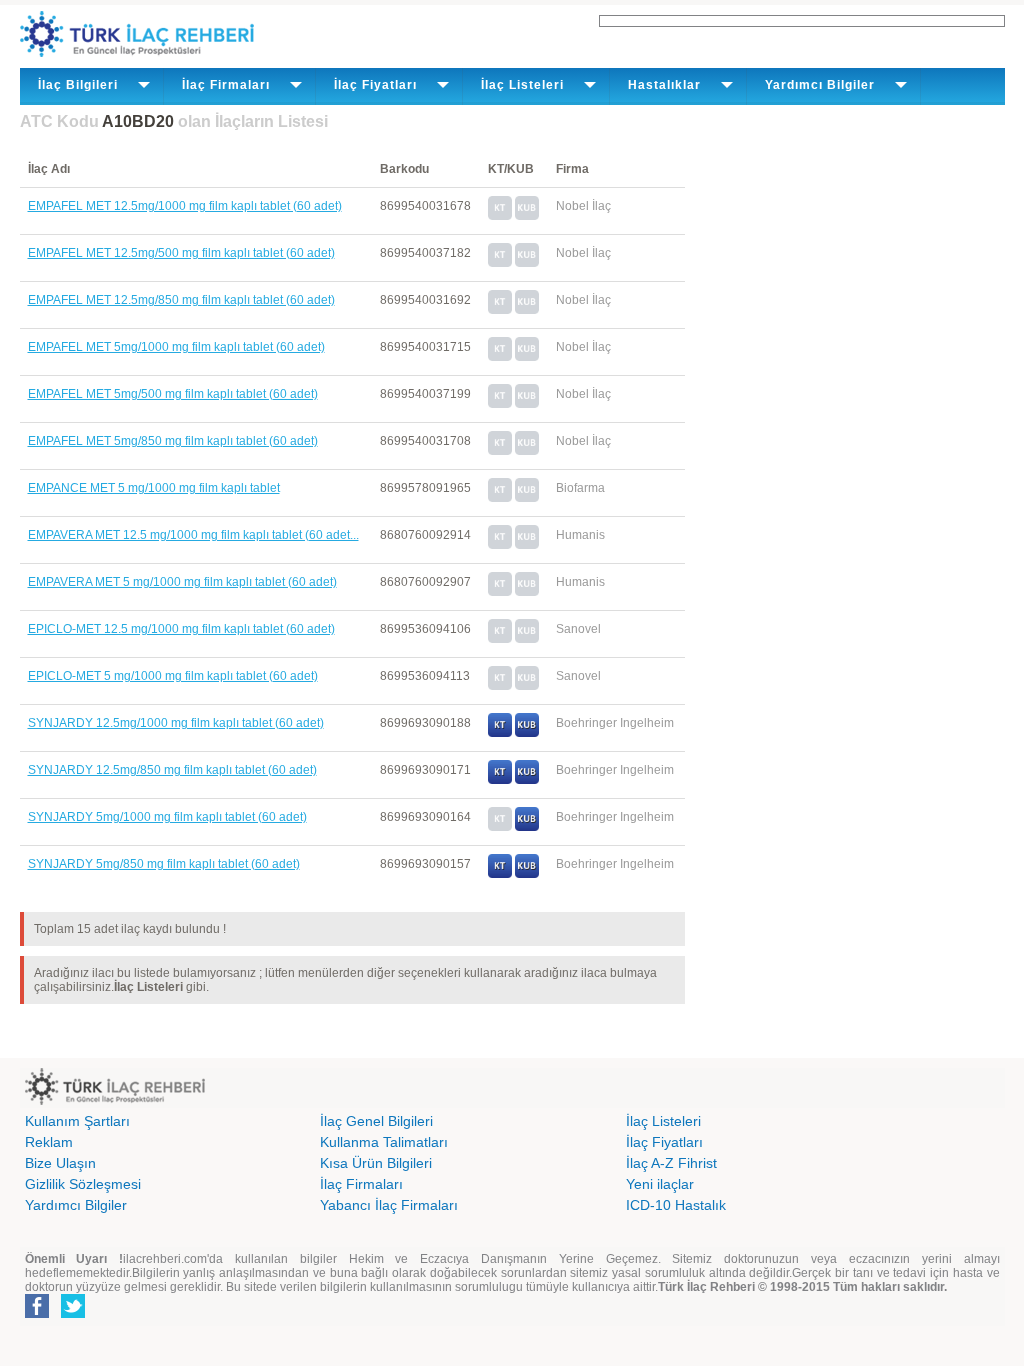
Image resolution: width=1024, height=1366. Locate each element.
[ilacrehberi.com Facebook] (37, 1314)
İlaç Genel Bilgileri (376, 1121)
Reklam (49, 1142)
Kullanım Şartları (77, 1121)
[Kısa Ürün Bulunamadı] (527, 216)
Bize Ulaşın (60, 1163)
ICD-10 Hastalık (676, 1205)
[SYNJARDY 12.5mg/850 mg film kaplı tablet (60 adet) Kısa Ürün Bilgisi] (527, 780)
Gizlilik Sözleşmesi (83, 1184)
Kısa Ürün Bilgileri (376, 1163)
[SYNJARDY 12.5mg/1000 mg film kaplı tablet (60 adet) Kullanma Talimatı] (500, 733)
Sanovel (578, 629)
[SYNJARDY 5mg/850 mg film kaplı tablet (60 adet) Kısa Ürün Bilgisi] (527, 874)
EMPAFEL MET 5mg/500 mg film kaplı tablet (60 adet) (173, 394)
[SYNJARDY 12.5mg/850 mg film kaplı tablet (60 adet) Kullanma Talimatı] (500, 780)
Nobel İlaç (583, 206)
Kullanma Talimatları (384, 1142)
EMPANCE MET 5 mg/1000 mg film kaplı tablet (154, 488)
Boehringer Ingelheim (615, 723)
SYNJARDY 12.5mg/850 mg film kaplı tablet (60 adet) (172, 770)
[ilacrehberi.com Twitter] (73, 1314)
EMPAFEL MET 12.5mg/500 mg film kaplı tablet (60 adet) (181, 253)
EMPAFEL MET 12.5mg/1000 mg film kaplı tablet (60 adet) (185, 206)
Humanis (580, 535)
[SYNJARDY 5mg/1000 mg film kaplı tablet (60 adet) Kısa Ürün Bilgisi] (527, 827)
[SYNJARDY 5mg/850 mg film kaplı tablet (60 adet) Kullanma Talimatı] (500, 874)
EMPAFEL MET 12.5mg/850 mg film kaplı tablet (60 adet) (181, 300)
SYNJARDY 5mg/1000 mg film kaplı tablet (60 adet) (167, 817)
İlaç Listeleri (663, 1121)
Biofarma (580, 488)
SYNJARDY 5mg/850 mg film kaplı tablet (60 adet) (164, 864)
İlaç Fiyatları (664, 1142)
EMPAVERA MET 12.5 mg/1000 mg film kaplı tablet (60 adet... (193, 535)
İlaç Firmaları (361, 1184)
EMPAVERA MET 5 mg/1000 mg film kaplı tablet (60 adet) (182, 582)
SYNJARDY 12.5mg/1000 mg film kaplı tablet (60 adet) (176, 723)
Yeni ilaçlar (660, 1184)
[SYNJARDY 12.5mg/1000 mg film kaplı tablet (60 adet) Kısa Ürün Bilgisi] (527, 733)
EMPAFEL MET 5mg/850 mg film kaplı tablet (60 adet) (173, 441)
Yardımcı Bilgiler (76, 1205)
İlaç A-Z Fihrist (671, 1163)
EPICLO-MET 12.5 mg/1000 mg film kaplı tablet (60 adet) (181, 629)
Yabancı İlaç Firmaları (389, 1205)
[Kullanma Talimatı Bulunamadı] (500, 216)
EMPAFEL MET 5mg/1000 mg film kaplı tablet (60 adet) (176, 347)
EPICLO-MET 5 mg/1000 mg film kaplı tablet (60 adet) (173, 676)
